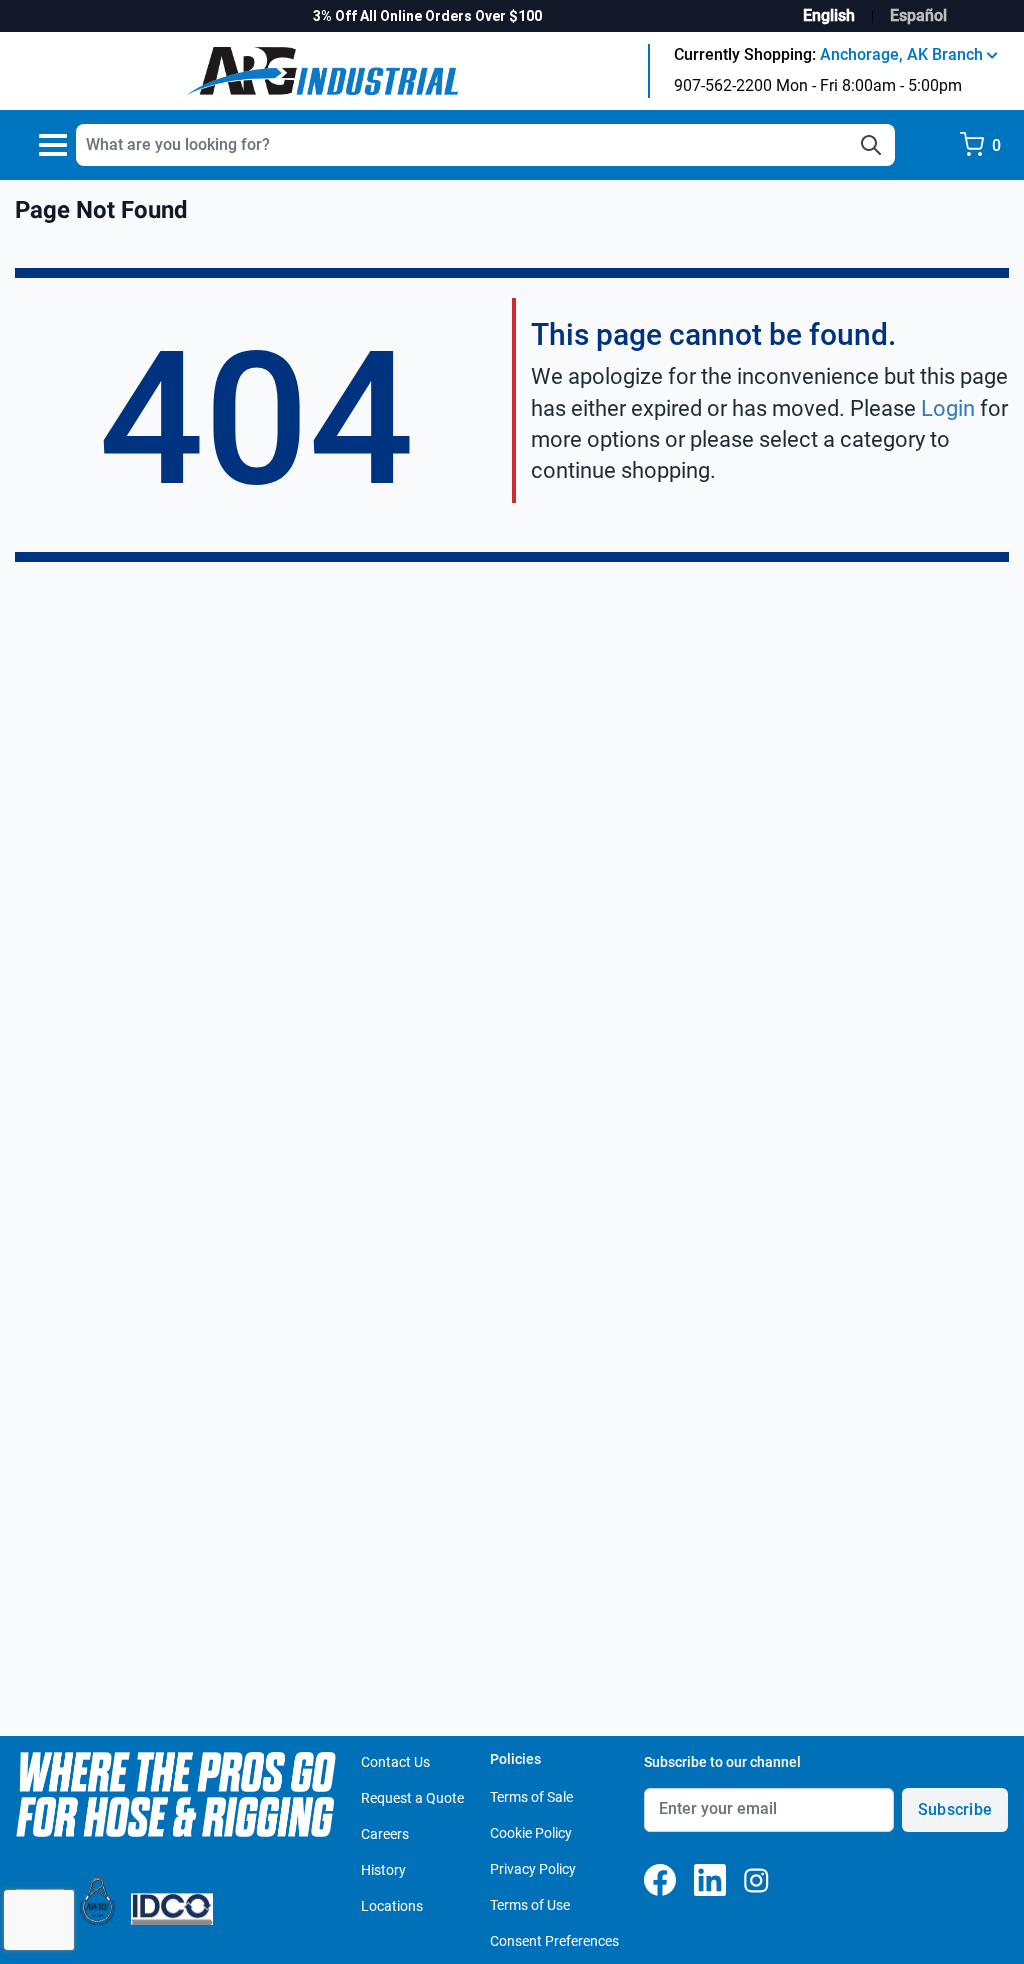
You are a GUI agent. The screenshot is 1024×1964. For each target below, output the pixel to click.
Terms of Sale (531, 1797)
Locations (392, 1906)
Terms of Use (530, 1905)
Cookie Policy (531, 1833)
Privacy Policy (533, 1869)
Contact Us (395, 1762)
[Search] (871, 145)
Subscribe (955, 1809)
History (383, 1870)
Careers (385, 1834)
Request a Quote (412, 1798)
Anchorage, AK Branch (903, 54)
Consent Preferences (554, 1941)
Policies (515, 1759)
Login (948, 408)
